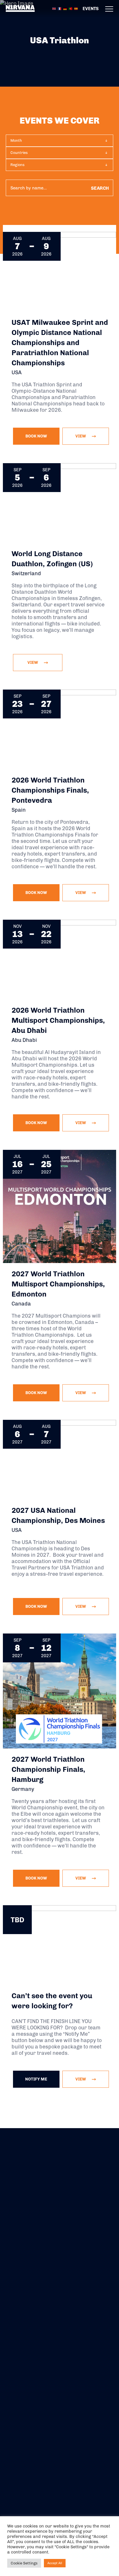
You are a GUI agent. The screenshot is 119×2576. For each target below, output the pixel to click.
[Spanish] (76, 8)
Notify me (36, 2079)
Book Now (36, 436)
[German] (65, 8)
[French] (60, 8)
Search (100, 188)
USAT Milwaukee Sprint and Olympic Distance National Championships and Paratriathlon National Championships (60, 342)
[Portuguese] (71, 8)
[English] (54, 8)
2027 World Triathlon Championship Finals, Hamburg (48, 1769)
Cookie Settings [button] (24, 2563)
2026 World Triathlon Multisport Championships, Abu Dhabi (58, 1020)
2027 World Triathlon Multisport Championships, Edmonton (58, 1284)
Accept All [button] (55, 2563)
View (81, 2079)
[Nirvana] (20, 9)
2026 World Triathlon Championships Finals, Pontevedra (50, 790)
